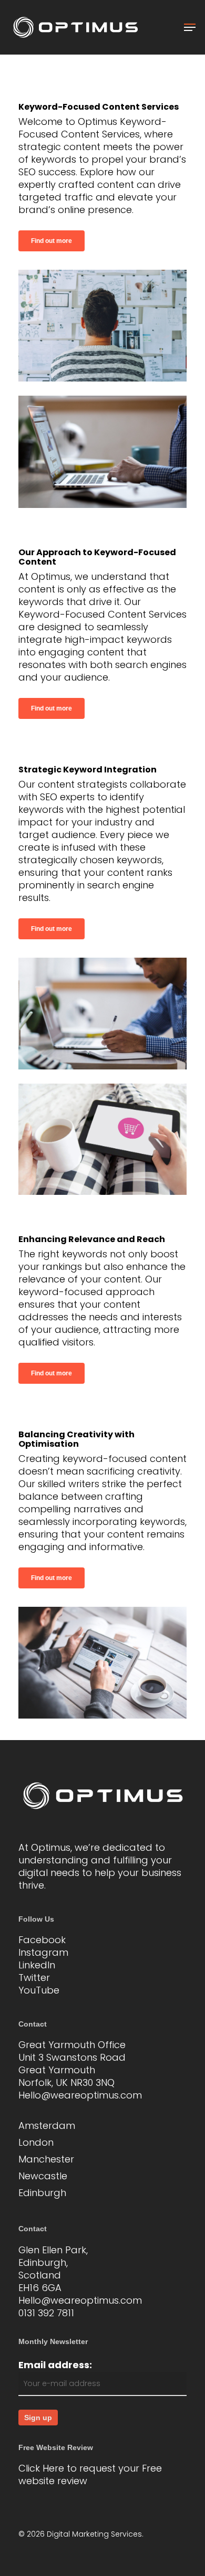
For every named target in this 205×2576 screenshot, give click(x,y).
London (36, 2143)
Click (29, 2468)
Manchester (46, 2159)
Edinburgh (42, 2193)
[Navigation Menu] (190, 27)
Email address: (55, 2365)
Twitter (34, 1978)
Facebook (42, 1940)
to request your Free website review (90, 2474)
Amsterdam (47, 2126)
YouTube (39, 1990)
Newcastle (43, 2176)
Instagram (43, 1952)
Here (53, 2468)
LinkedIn (37, 1965)
